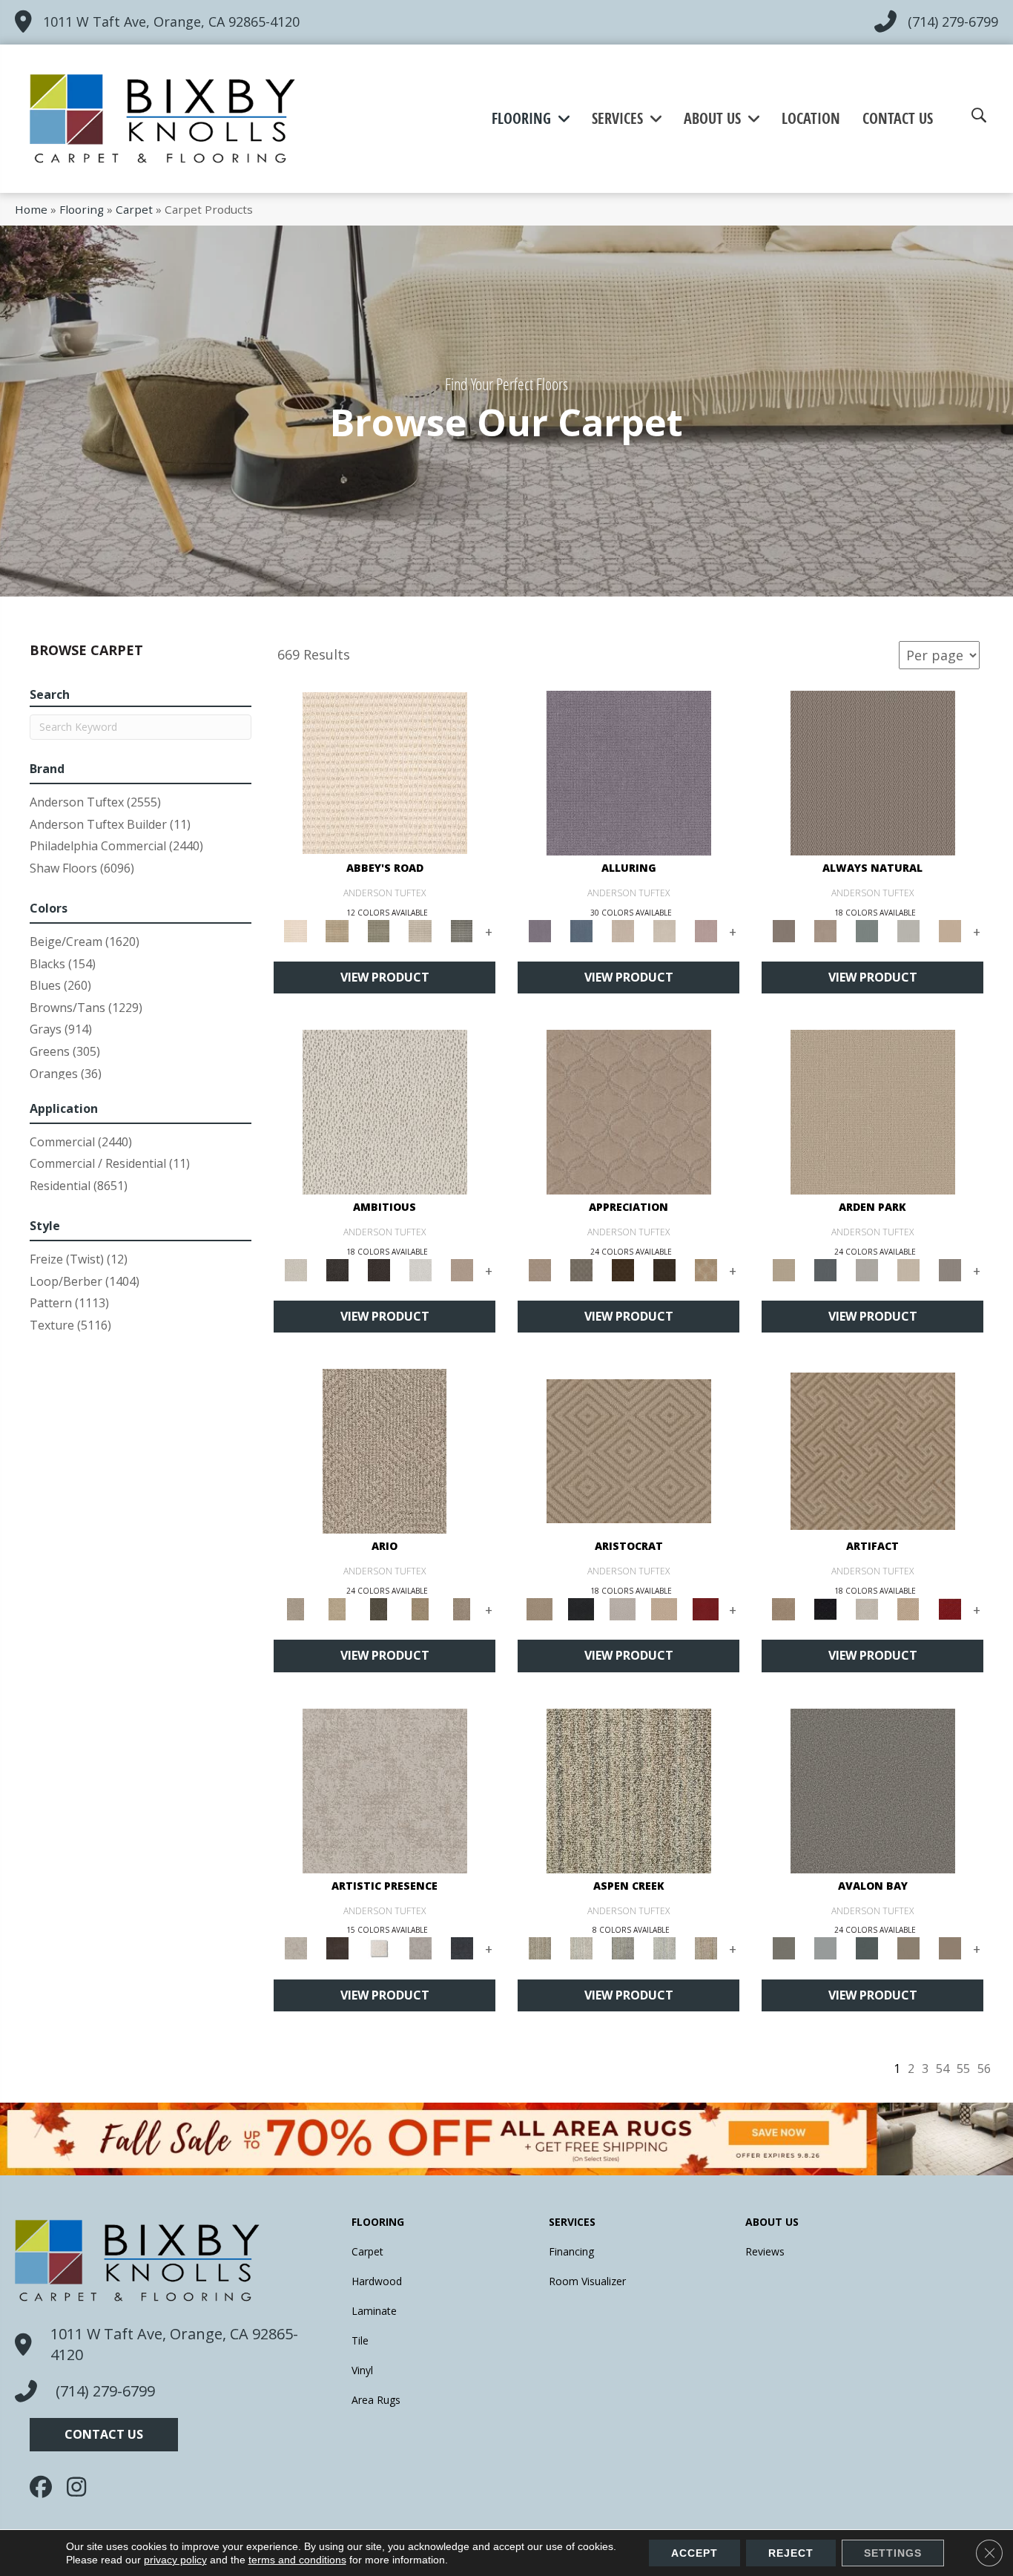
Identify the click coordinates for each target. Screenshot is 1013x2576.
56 (984, 2069)
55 (963, 2069)
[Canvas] (385, 1111)
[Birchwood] (629, 1450)
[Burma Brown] (337, 1948)
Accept (694, 2553)
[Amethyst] (629, 772)
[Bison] (623, 1269)
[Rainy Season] (664, 1948)
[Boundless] (379, 930)
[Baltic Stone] (385, 1790)
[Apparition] (379, 1609)
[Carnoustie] (706, 1269)
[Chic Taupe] (420, 930)
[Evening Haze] (950, 1269)
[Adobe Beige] (385, 1450)
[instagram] (82, 2487)
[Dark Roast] (379, 1269)
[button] (104, 2435)
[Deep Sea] (462, 1948)
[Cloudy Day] (867, 1269)
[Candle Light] (379, 1948)
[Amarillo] (629, 1111)
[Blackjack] (581, 1609)
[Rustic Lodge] (706, 1948)
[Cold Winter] (420, 1948)
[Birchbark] (664, 930)
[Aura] (385, 772)
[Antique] (337, 1609)
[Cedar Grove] (629, 1790)
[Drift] (908, 1269)
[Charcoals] (337, 1269)
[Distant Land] (950, 1948)
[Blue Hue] (825, 1269)
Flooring (82, 209)
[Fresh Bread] (462, 1269)
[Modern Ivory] (581, 1948)
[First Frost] (420, 1269)
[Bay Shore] (420, 1609)
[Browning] (664, 1269)
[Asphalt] (873, 1790)
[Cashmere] (664, 1609)
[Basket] (825, 930)
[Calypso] (825, 1948)
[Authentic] (873, 1111)
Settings (893, 2553)
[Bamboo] (337, 930)
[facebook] (44, 2487)
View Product (385, 977)
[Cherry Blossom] (706, 1609)
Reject (791, 2553)
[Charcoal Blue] (867, 1948)
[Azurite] (581, 930)
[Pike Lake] (623, 1948)
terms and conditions (297, 2560)
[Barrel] (873, 772)
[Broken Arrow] (462, 1609)
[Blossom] (706, 930)
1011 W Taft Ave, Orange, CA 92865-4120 (171, 22)
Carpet (134, 209)
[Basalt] (623, 930)
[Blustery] (908, 930)
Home (31, 209)
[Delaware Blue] (462, 930)
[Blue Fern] (867, 930)
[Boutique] (950, 930)
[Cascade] (623, 1609)
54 (943, 2069)
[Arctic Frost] (581, 1269)
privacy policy (175, 2560)
